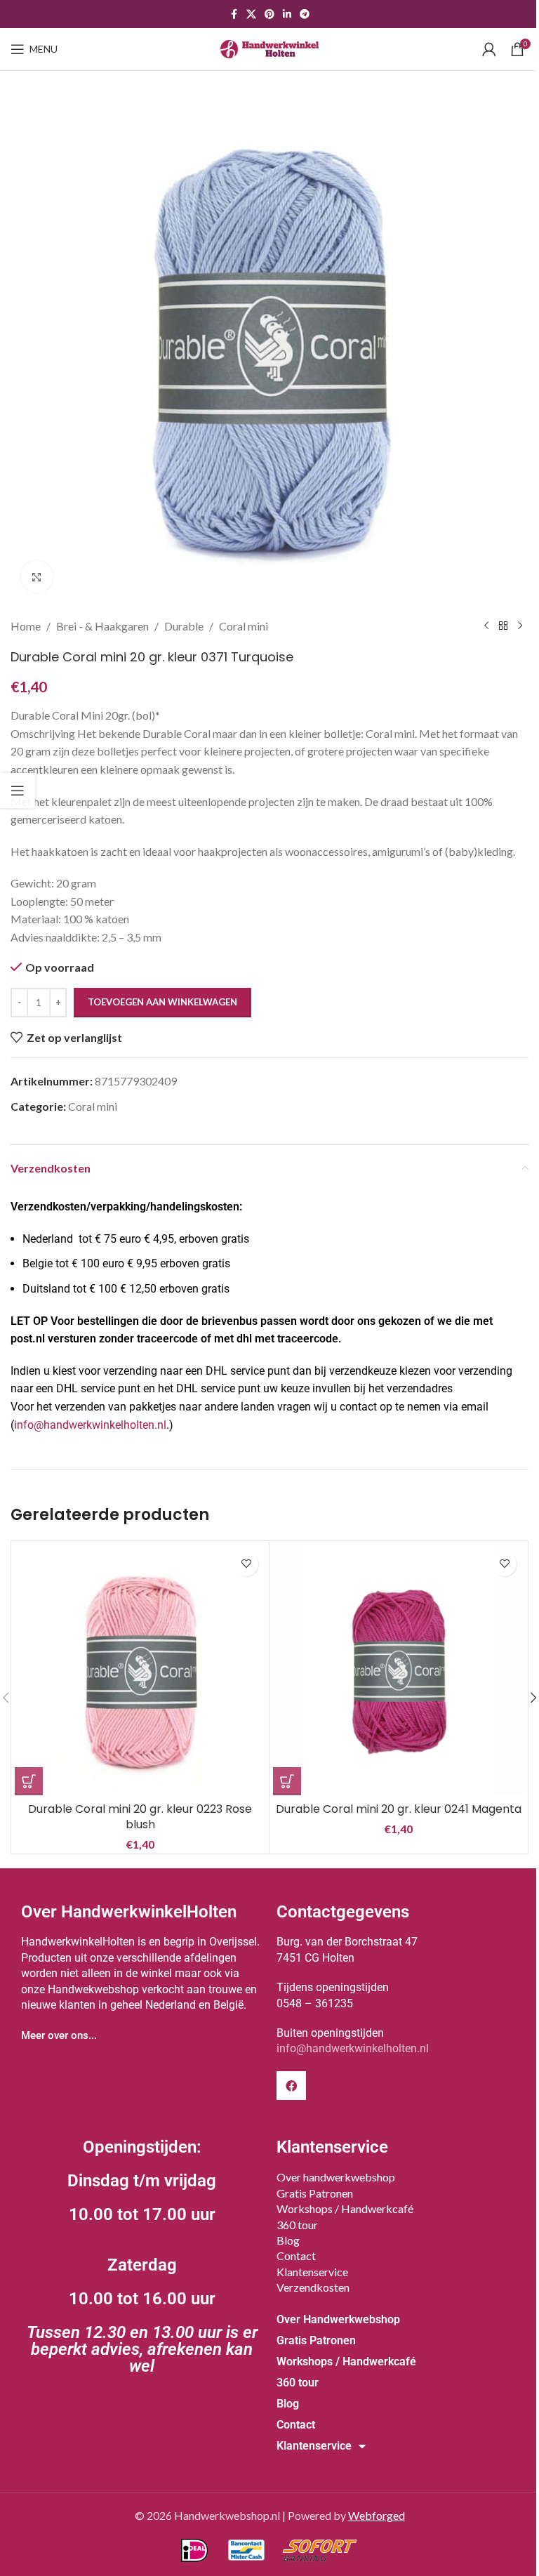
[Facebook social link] (234, 14)
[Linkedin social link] (287, 14)
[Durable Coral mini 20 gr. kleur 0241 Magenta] (398, 1670)
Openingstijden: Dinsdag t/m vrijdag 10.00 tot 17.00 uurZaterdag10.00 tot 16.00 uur (142, 2257)
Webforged (377, 2515)
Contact (296, 2255)
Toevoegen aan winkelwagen (162, 1002)
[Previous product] (486, 626)
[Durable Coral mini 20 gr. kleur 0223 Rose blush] (140, 1670)
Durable (184, 626)
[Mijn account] (489, 49)
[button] (29, 1781)
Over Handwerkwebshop (338, 2319)
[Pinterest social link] (269, 14)
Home (26, 626)
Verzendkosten (313, 2287)
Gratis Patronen (315, 2193)
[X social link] (251, 14)
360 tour (297, 2225)
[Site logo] (269, 47)
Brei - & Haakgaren (102, 626)
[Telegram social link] (305, 14)
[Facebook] (291, 2086)
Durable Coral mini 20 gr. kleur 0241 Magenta (399, 1809)
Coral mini (244, 626)
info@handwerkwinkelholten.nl (90, 1425)
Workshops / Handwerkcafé (345, 2208)
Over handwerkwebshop (336, 2177)
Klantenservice (312, 2272)
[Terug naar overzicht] (503, 626)
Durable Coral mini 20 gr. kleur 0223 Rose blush (140, 1817)
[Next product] (520, 626)
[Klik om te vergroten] (37, 577)
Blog (288, 2240)
